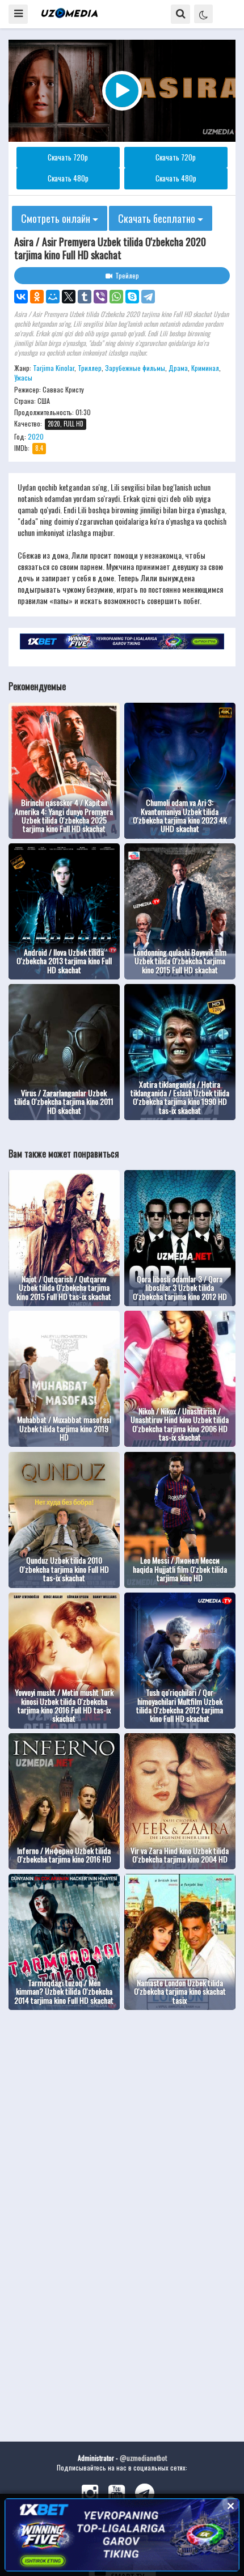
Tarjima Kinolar (54, 368)
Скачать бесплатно (158, 218)
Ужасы (23, 377)
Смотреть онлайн (57, 218)
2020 (36, 436)
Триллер (90, 368)
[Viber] (100, 297)
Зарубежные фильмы (135, 368)
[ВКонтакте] (21, 297)
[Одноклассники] (37, 297)
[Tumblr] (85, 297)
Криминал (205, 368)
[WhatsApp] (116, 297)
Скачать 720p (68, 157)
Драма (178, 368)
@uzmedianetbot (143, 2458)
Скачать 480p (68, 178)
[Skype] (132, 297)
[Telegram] (148, 297)
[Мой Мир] (53, 297)
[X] (69, 297)
